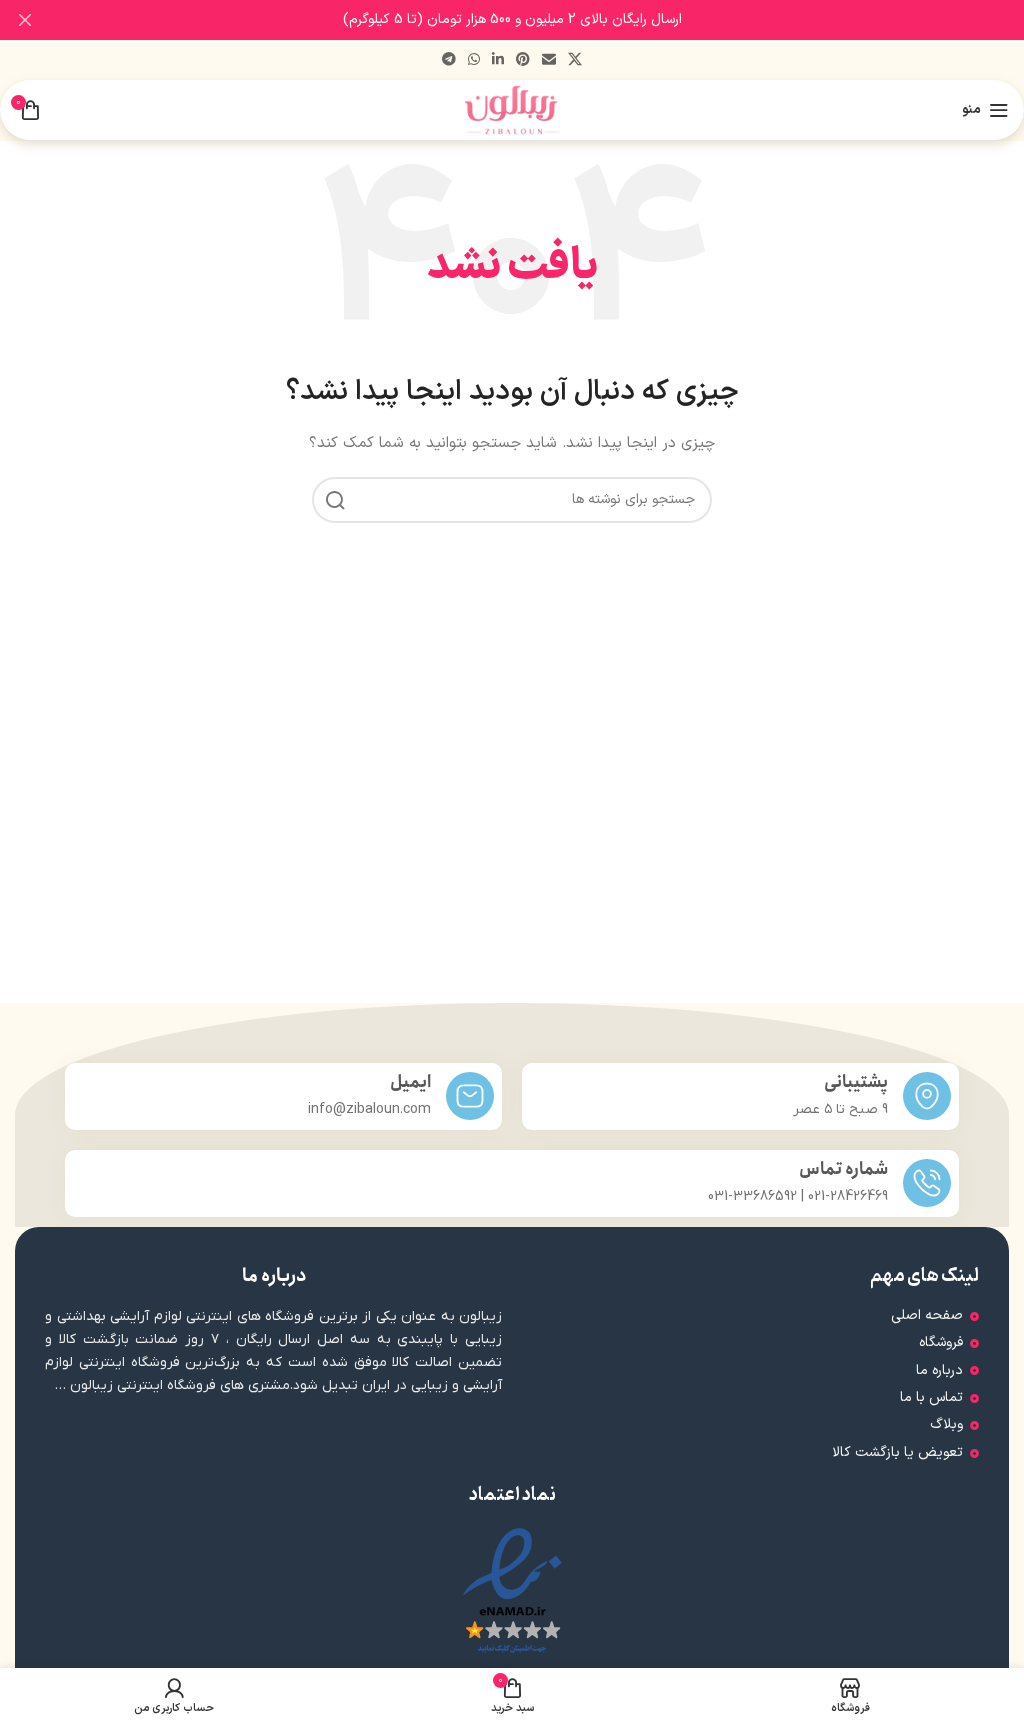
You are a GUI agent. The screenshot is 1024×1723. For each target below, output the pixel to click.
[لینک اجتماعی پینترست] (523, 60)
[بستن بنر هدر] (25, 20)
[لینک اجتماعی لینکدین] (498, 60)
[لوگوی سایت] (512, 109)
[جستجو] (335, 500)
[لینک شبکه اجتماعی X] (575, 60)
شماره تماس (843, 1169)
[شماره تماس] (927, 1183)
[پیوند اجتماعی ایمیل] (549, 60)
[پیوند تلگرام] (449, 60)
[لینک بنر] (542, 20)
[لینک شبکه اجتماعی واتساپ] (474, 60)
